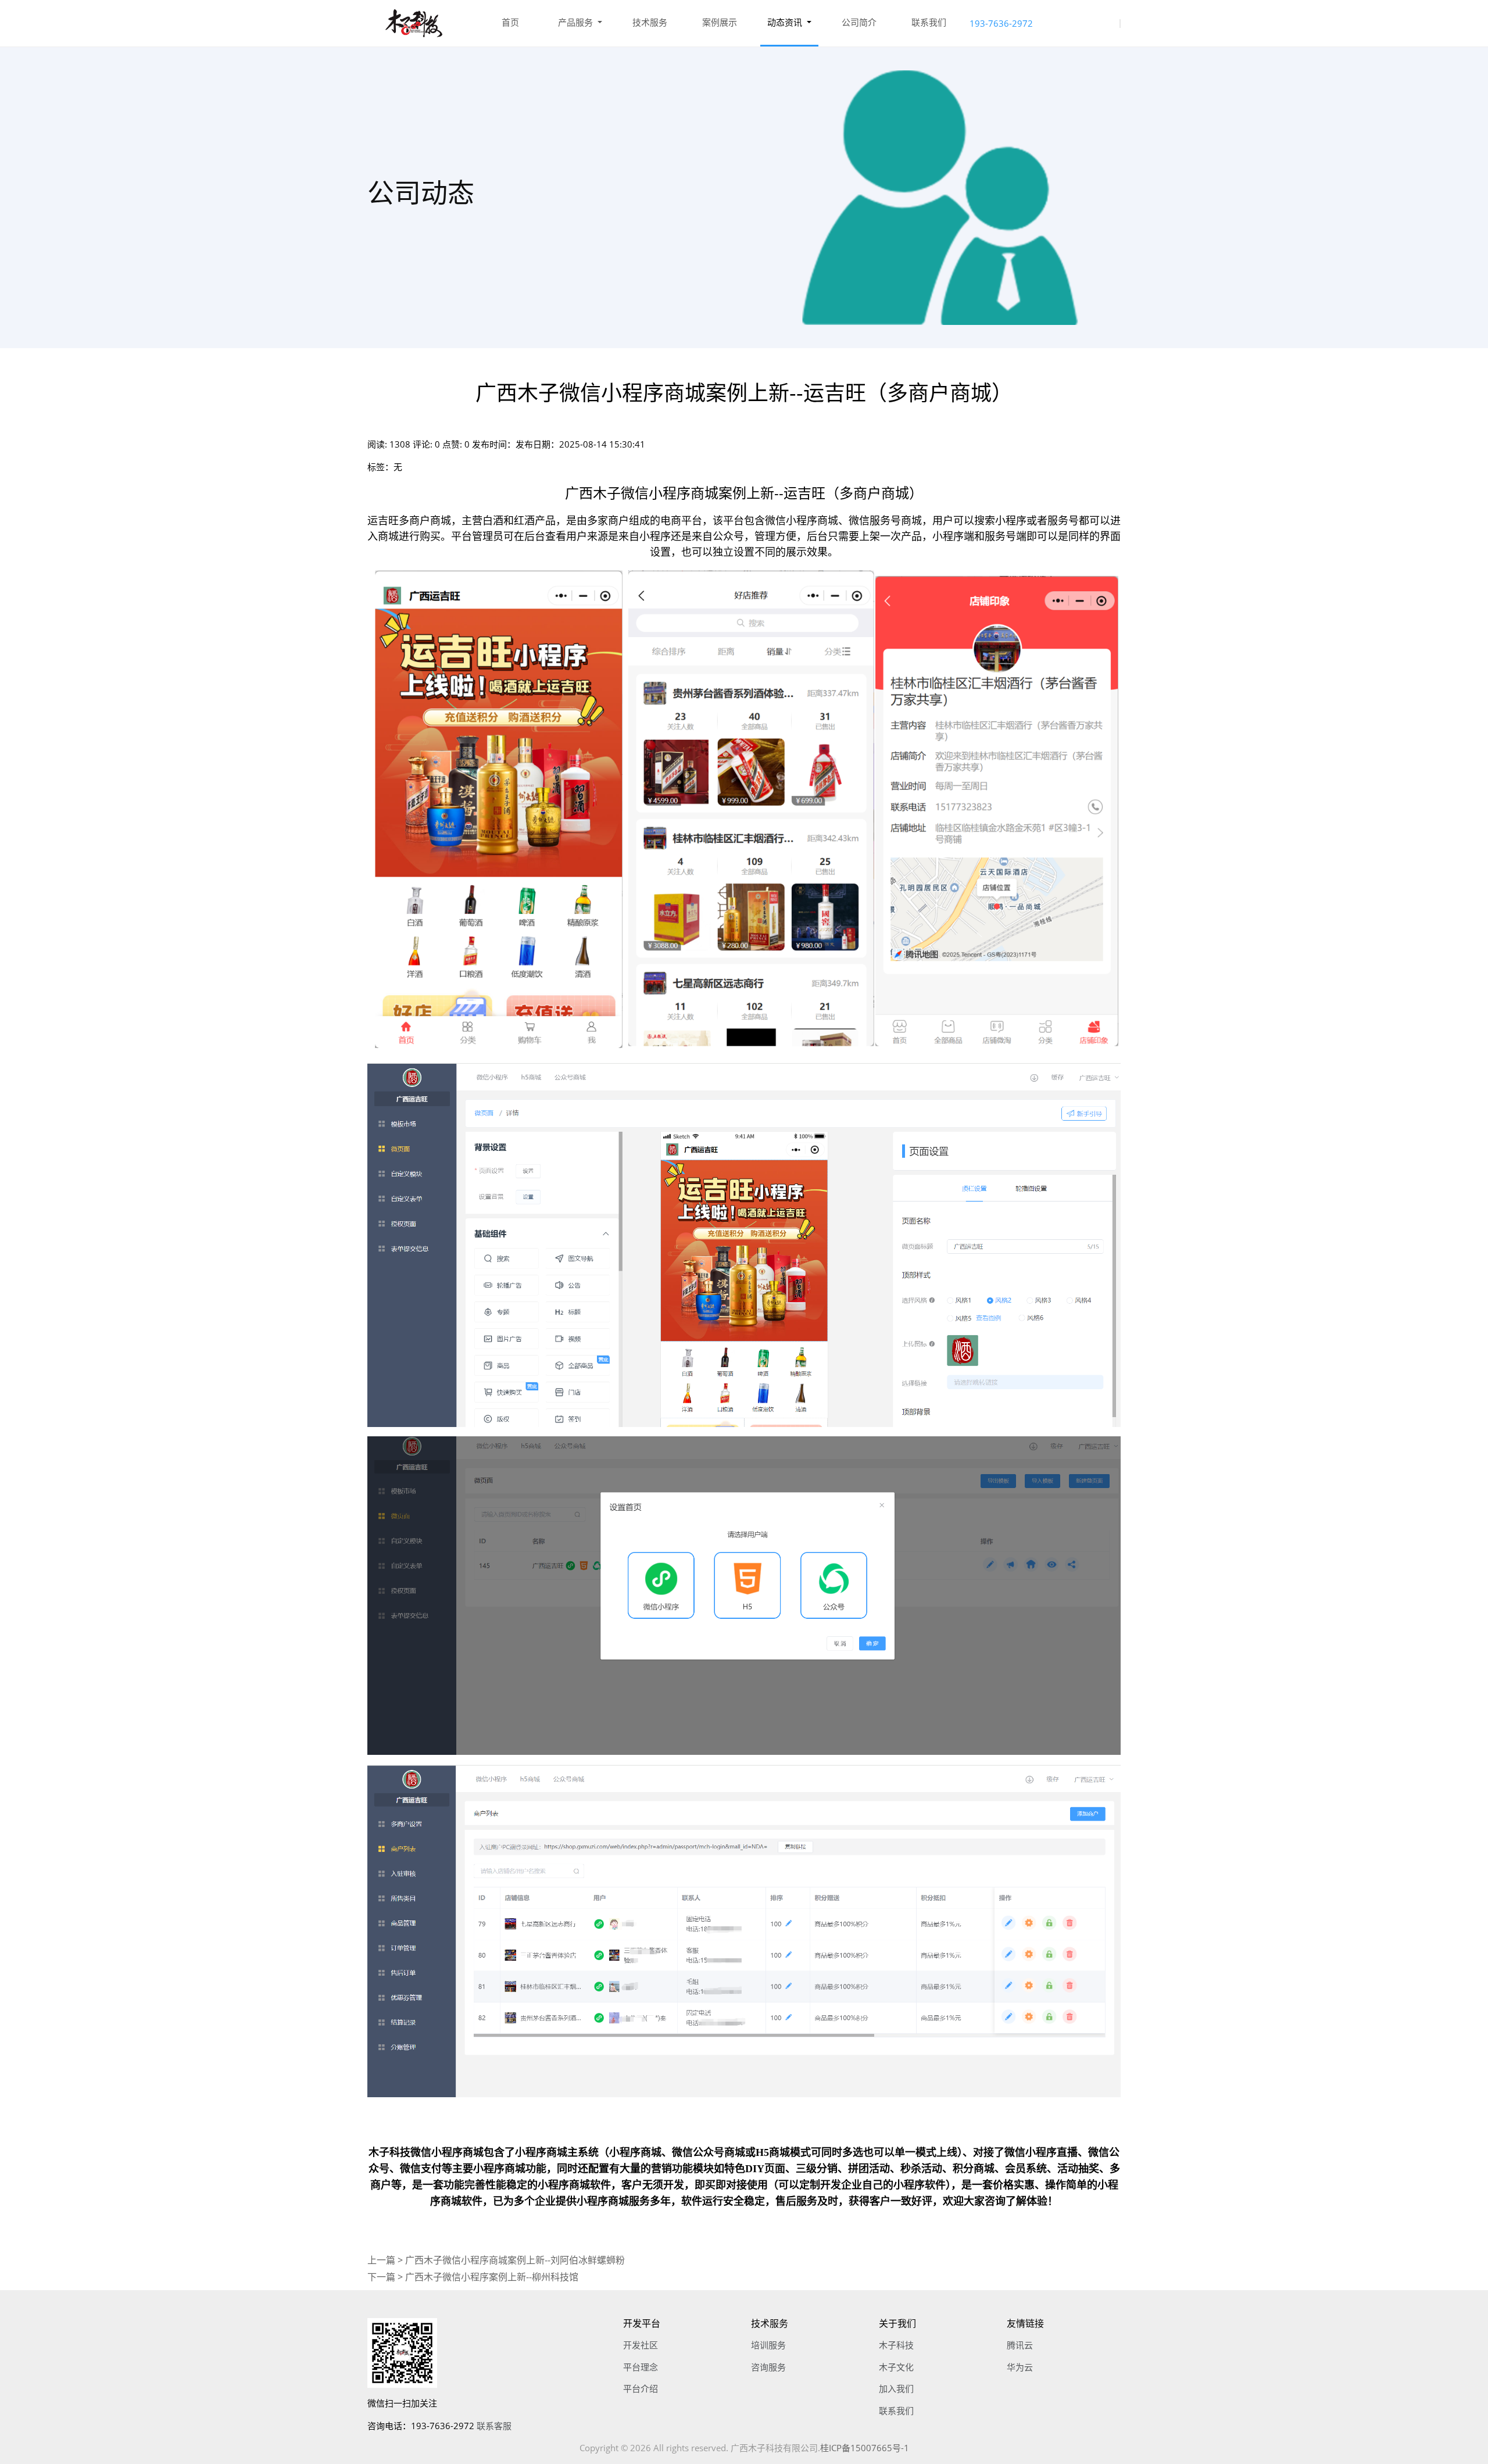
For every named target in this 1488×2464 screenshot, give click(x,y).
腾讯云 (1020, 2345)
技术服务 (650, 22)
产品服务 (577, 22)
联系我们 (929, 22)
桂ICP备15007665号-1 (865, 2448)
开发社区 (641, 2345)
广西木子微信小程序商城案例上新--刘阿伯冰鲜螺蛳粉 (515, 2260)
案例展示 (720, 22)
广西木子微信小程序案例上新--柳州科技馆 (492, 2277)
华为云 (1020, 2367)
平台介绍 (641, 2388)
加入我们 (896, 2388)
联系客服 (494, 2426)
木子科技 (896, 2345)
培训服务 (768, 2345)
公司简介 (859, 22)
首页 (510, 22)
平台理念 (641, 2367)
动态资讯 (786, 22)
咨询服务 (768, 2367)
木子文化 (896, 2367)
